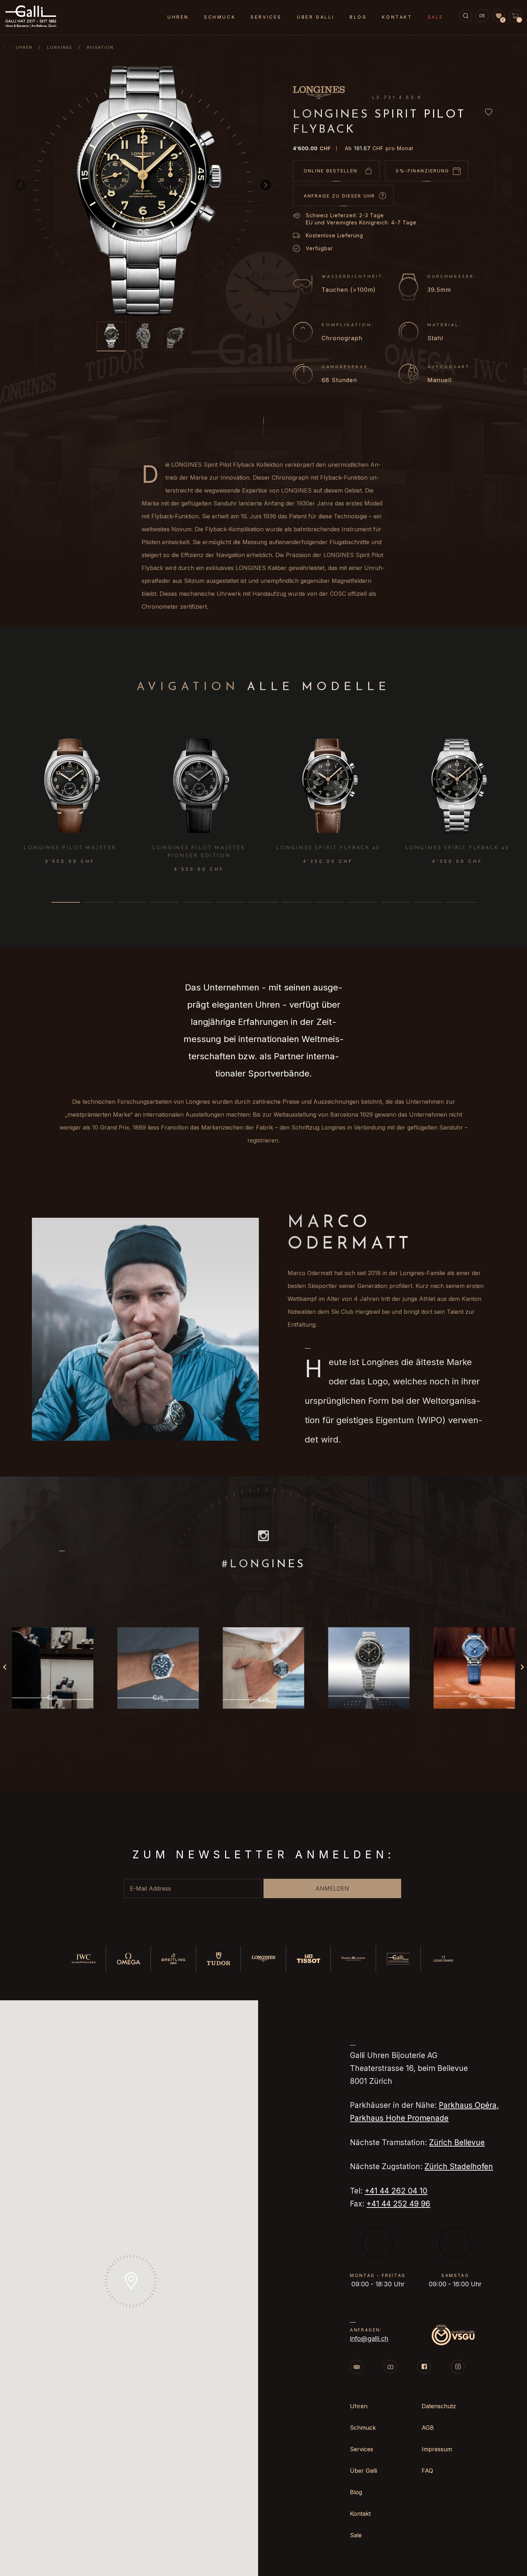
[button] (266, 185)
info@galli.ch (369, 2339)
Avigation (100, 47)
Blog (358, 17)
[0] (499, 16)
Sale (436, 17)
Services (266, 17)
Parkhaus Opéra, (469, 2105)
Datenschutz (439, 2406)
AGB (428, 2428)
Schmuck (220, 17)
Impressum (437, 2449)
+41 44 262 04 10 (396, 2191)
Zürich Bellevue (457, 2142)
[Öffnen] (53, 1668)
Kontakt (397, 17)
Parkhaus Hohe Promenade (399, 2118)
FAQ (427, 2471)
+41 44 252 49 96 (398, 2204)
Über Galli (316, 17)
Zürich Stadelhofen (459, 2166)
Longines (60, 47)
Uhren (24, 47)
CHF (312, 148)
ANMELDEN (332, 1888)
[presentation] (518, 785)
